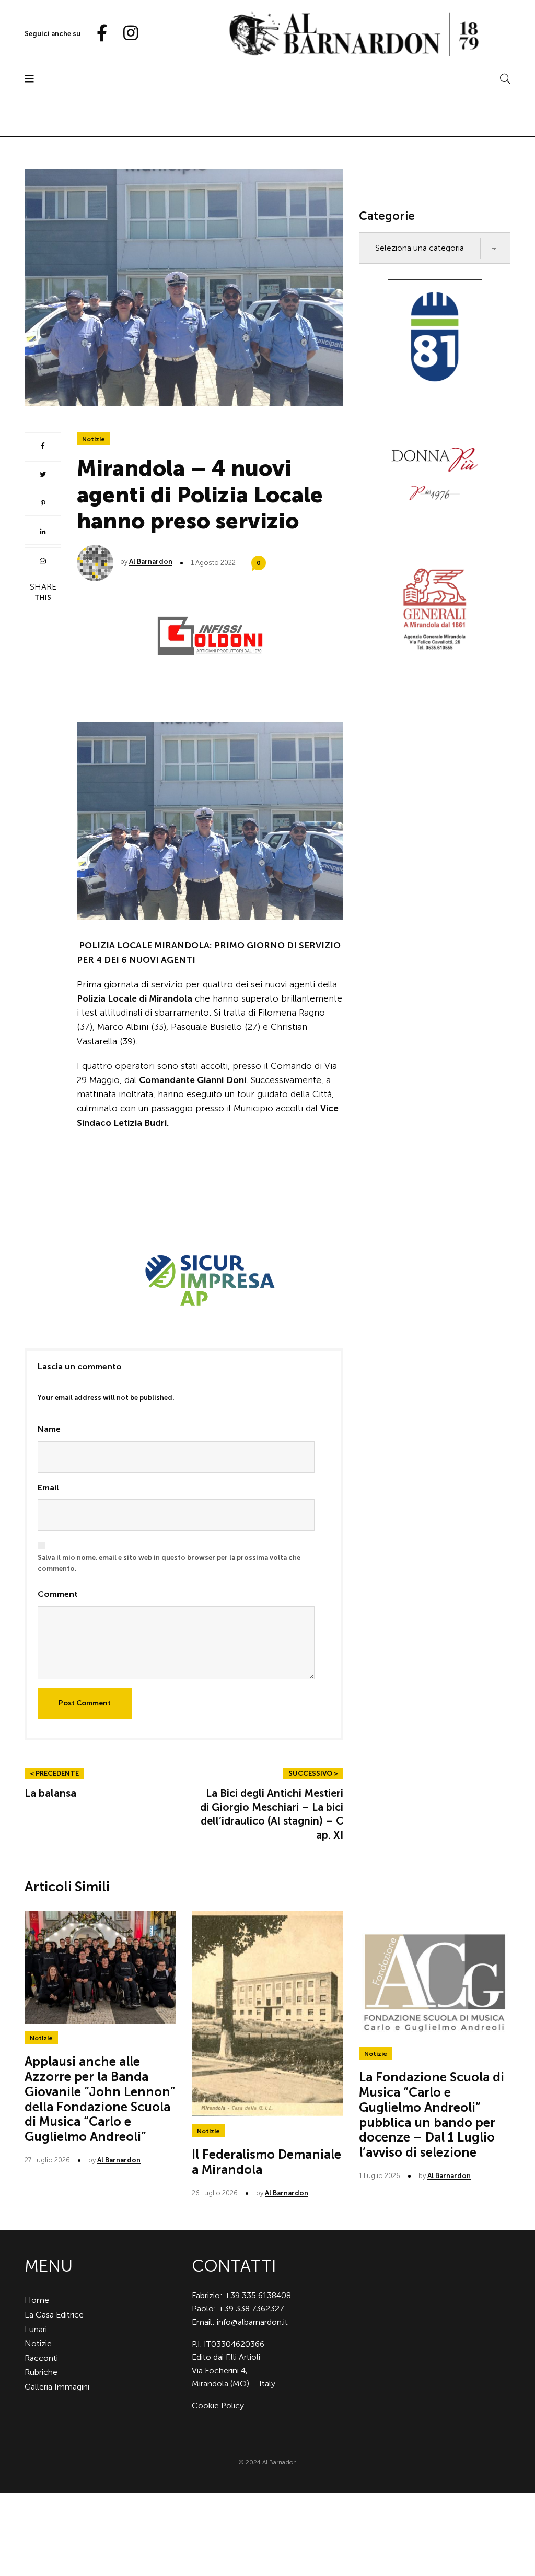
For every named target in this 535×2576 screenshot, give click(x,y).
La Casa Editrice (54, 2315)
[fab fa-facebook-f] (98, 34)
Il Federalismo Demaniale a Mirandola (266, 2162)
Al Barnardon (151, 562)
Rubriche (41, 2372)
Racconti (41, 2358)
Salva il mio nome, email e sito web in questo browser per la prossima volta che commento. (169, 1563)
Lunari (36, 2329)
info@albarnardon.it (252, 2322)
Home (37, 2300)
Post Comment (85, 1703)
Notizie (94, 439)
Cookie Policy (218, 2406)
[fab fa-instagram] (126, 34)
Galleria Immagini (57, 2387)
